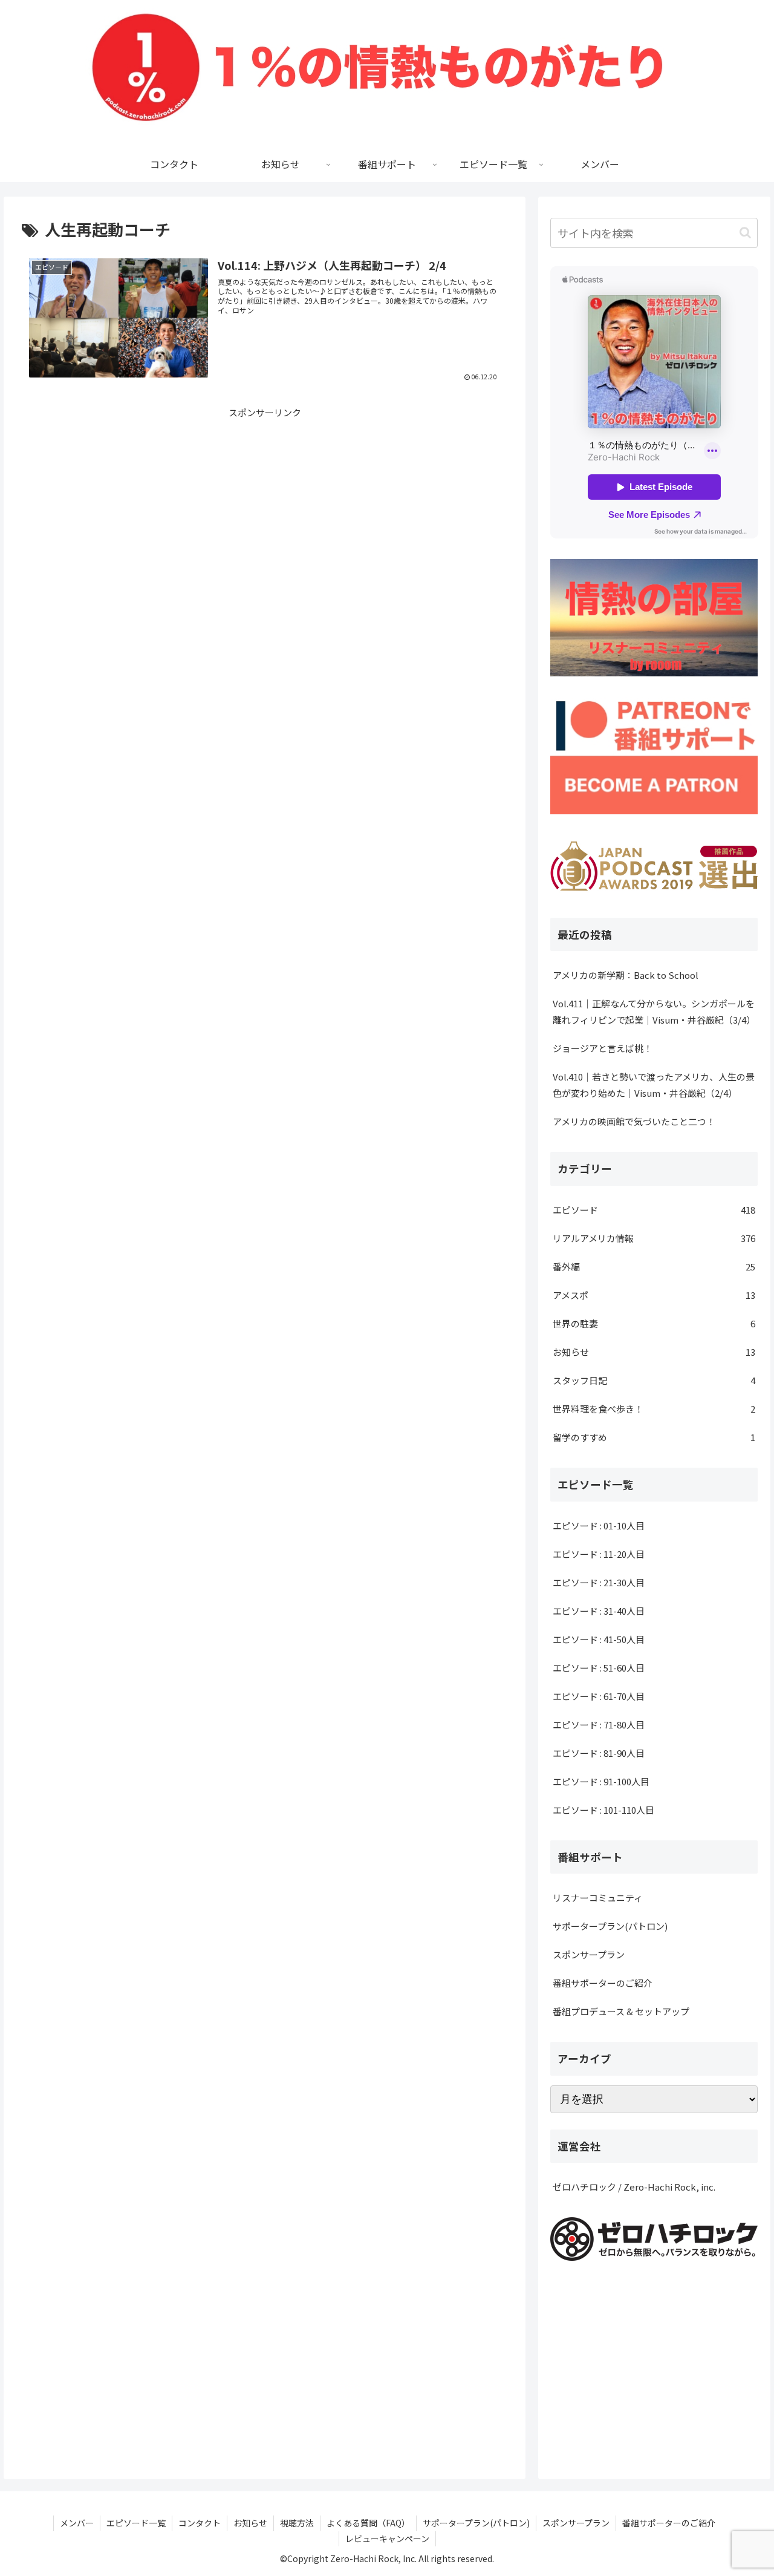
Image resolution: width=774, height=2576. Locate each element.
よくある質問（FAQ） (368, 2523)
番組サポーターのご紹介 (603, 1983)
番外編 (654, 1267)
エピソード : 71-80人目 (599, 1724)
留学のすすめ (654, 1437)
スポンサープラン (589, 1954)
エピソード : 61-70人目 (599, 1696)
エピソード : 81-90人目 (599, 1753)
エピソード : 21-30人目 (599, 1582)
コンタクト (200, 2523)
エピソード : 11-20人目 (599, 1554)
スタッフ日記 (654, 1380)
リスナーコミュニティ (598, 1898)
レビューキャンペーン (387, 2538)
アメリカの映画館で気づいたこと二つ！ (634, 1121)
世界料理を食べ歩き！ (654, 1409)
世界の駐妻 (654, 1323)
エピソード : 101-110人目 (603, 1810)
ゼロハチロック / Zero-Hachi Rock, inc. (634, 2187)
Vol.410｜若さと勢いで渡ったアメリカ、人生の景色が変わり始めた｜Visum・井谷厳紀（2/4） (654, 1085)
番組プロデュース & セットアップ (621, 2011)
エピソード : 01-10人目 (599, 1525)
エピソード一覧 (136, 2523)
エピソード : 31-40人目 (599, 1611)
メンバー (77, 2523)
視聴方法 (297, 2523)
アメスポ (654, 1295)
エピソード (654, 1210)
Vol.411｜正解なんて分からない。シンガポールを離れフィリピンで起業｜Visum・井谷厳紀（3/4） (654, 1012)
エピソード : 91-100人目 (601, 1781)
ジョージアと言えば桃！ (603, 1048)
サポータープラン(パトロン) (610, 1926)
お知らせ (654, 1352)
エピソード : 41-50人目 (599, 1639)
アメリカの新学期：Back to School (626, 975)
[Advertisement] (265, 505)
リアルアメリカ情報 (654, 1238)
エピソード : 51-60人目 (599, 1668)
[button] (745, 233)
